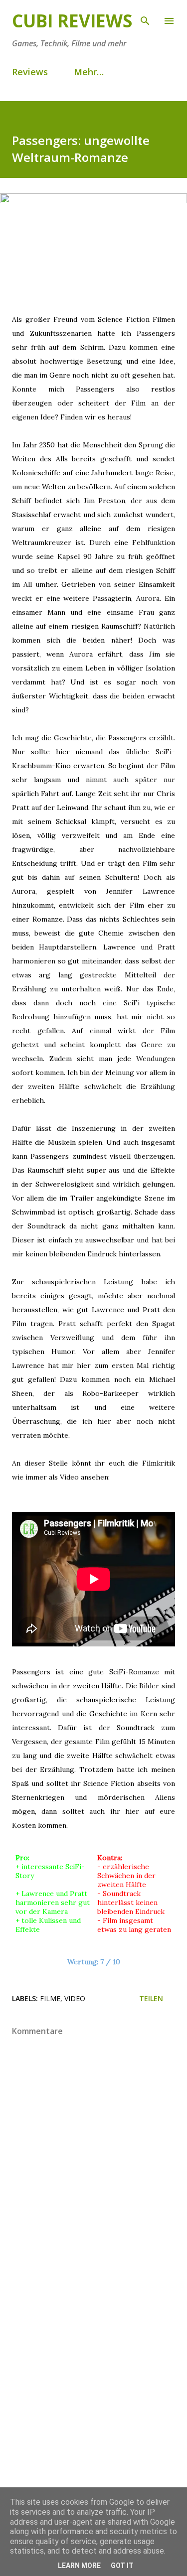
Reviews (30, 72)
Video (75, 1998)
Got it (122, 2566)
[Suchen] (145, 18)
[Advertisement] (93, 2393)
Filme (50, 1998)
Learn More (79, 2566)
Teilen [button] (151, 1998)
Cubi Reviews (72, 21)
